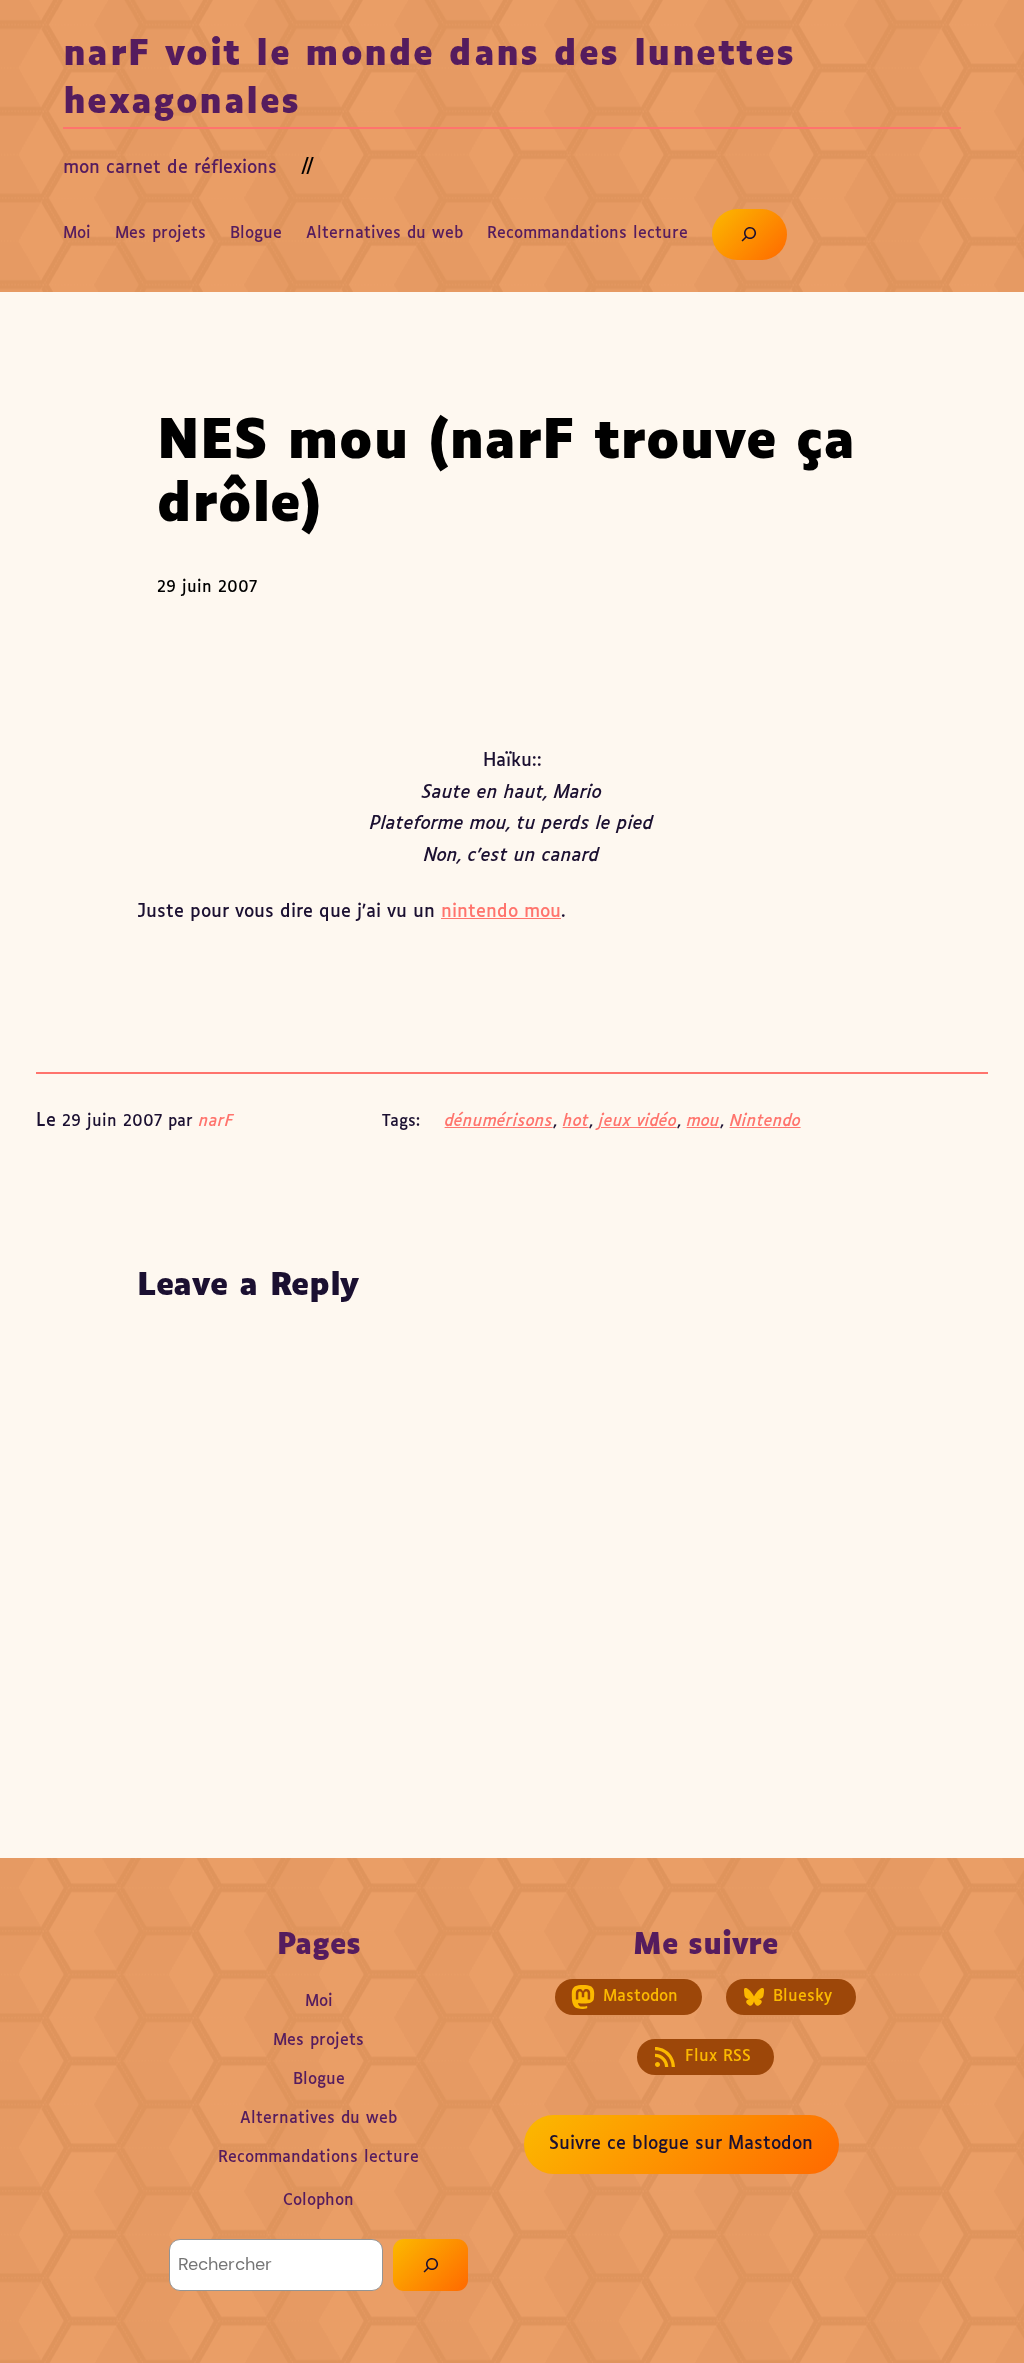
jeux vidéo (638, 1121)
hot (576, 1121)
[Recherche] (430, 2264)
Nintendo (765, 1121)
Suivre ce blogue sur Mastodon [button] (681, 2144)
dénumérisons (499, 1121)
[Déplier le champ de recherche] (749, 234)
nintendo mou (501, 912)
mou (703, 1121)
